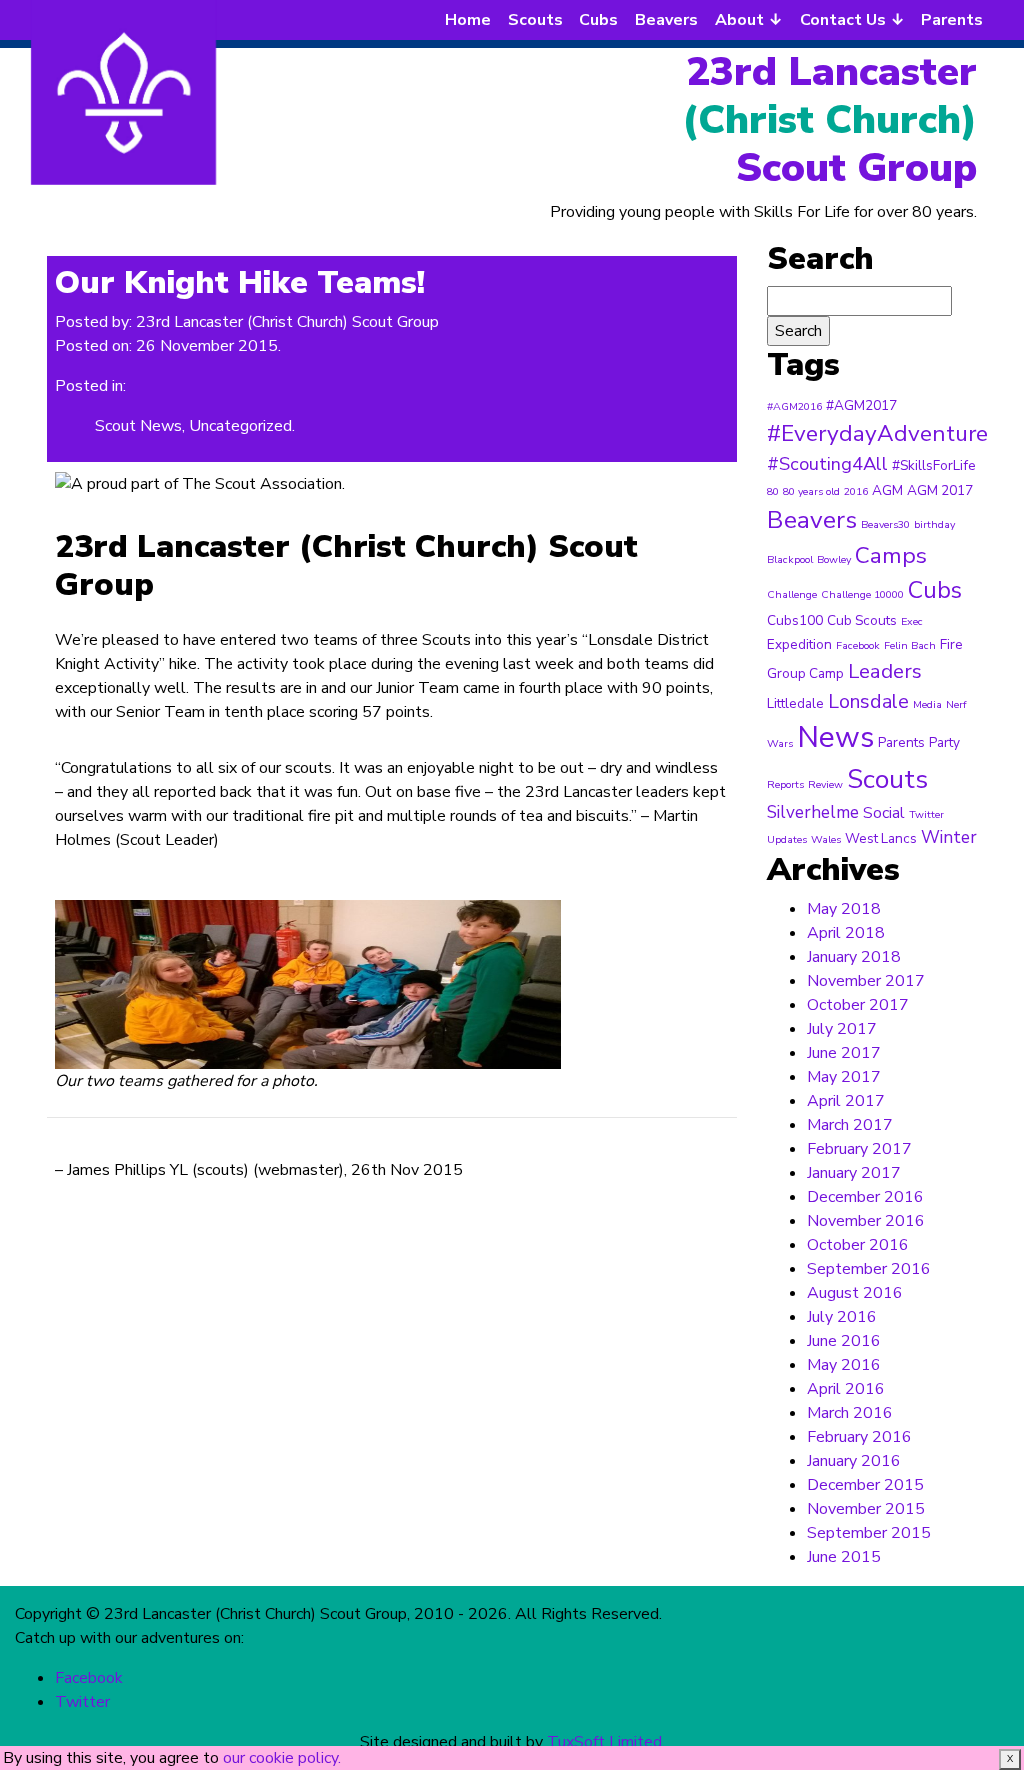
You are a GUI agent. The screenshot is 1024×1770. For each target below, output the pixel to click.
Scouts (535, 20)
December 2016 (865, 1197)
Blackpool (790, 559)
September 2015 (869, 1533)
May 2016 (844, 1365)
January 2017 (854, 1173)
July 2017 (842, 1029)
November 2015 (866, 1509)
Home (468, 20)
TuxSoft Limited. (606, 1742)
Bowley (834, 559)
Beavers (666, 20)
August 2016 (855, 1293)
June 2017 (844, 1053)
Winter (949, 837)
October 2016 (858, 1245)
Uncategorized (240, 426)
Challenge (792, 594)
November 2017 (866, 981)
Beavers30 (885, 524)
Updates (787, 839)
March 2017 (850, 1125)
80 (773, 491)
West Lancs (881, 838)
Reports (785, 784)
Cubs (598, 20)
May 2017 (844, 1077)
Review (825, 784)
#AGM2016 (794, 406)
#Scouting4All (827, 464)
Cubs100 (795, 620)
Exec (912, 621)
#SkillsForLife (934, 465)
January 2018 (854, 957)
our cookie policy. (282, 1758)
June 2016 (844, 1341)
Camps (891, 555)
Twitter (926, 814)
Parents (952, 20)
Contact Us (843, 20)
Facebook (858, 645)
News (835, 737)
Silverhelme (813, 812)
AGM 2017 (940, 490)
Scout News (138, 426)
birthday (934, 524)
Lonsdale (868, 701)
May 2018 (844, 909)
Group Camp (805, 673)
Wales (826, 839)
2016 (856, 491)
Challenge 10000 (862, 594)
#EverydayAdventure (877, 433)
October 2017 (858, 1005)
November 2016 (866, 1221)
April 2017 (846, 1101)
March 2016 (850, 1413)
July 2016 (842, 1317)
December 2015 (865, 1485)
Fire (951, 644)
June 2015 (844, 1557)
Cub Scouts (862, 620)
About (739, 20)
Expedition (799, 644)
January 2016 (854, 1461)
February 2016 (859, 1437)
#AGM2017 (861, 405)
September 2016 (869, 1269)
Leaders (885, 671)
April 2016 (846, 1389)
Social (884, 812)
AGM (887, 490)
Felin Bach (910, 645)
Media (927, 704)
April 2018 (846, 933)
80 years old (811, 491)
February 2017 (859, 1149)
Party (944, 742)
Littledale (795, 703)
